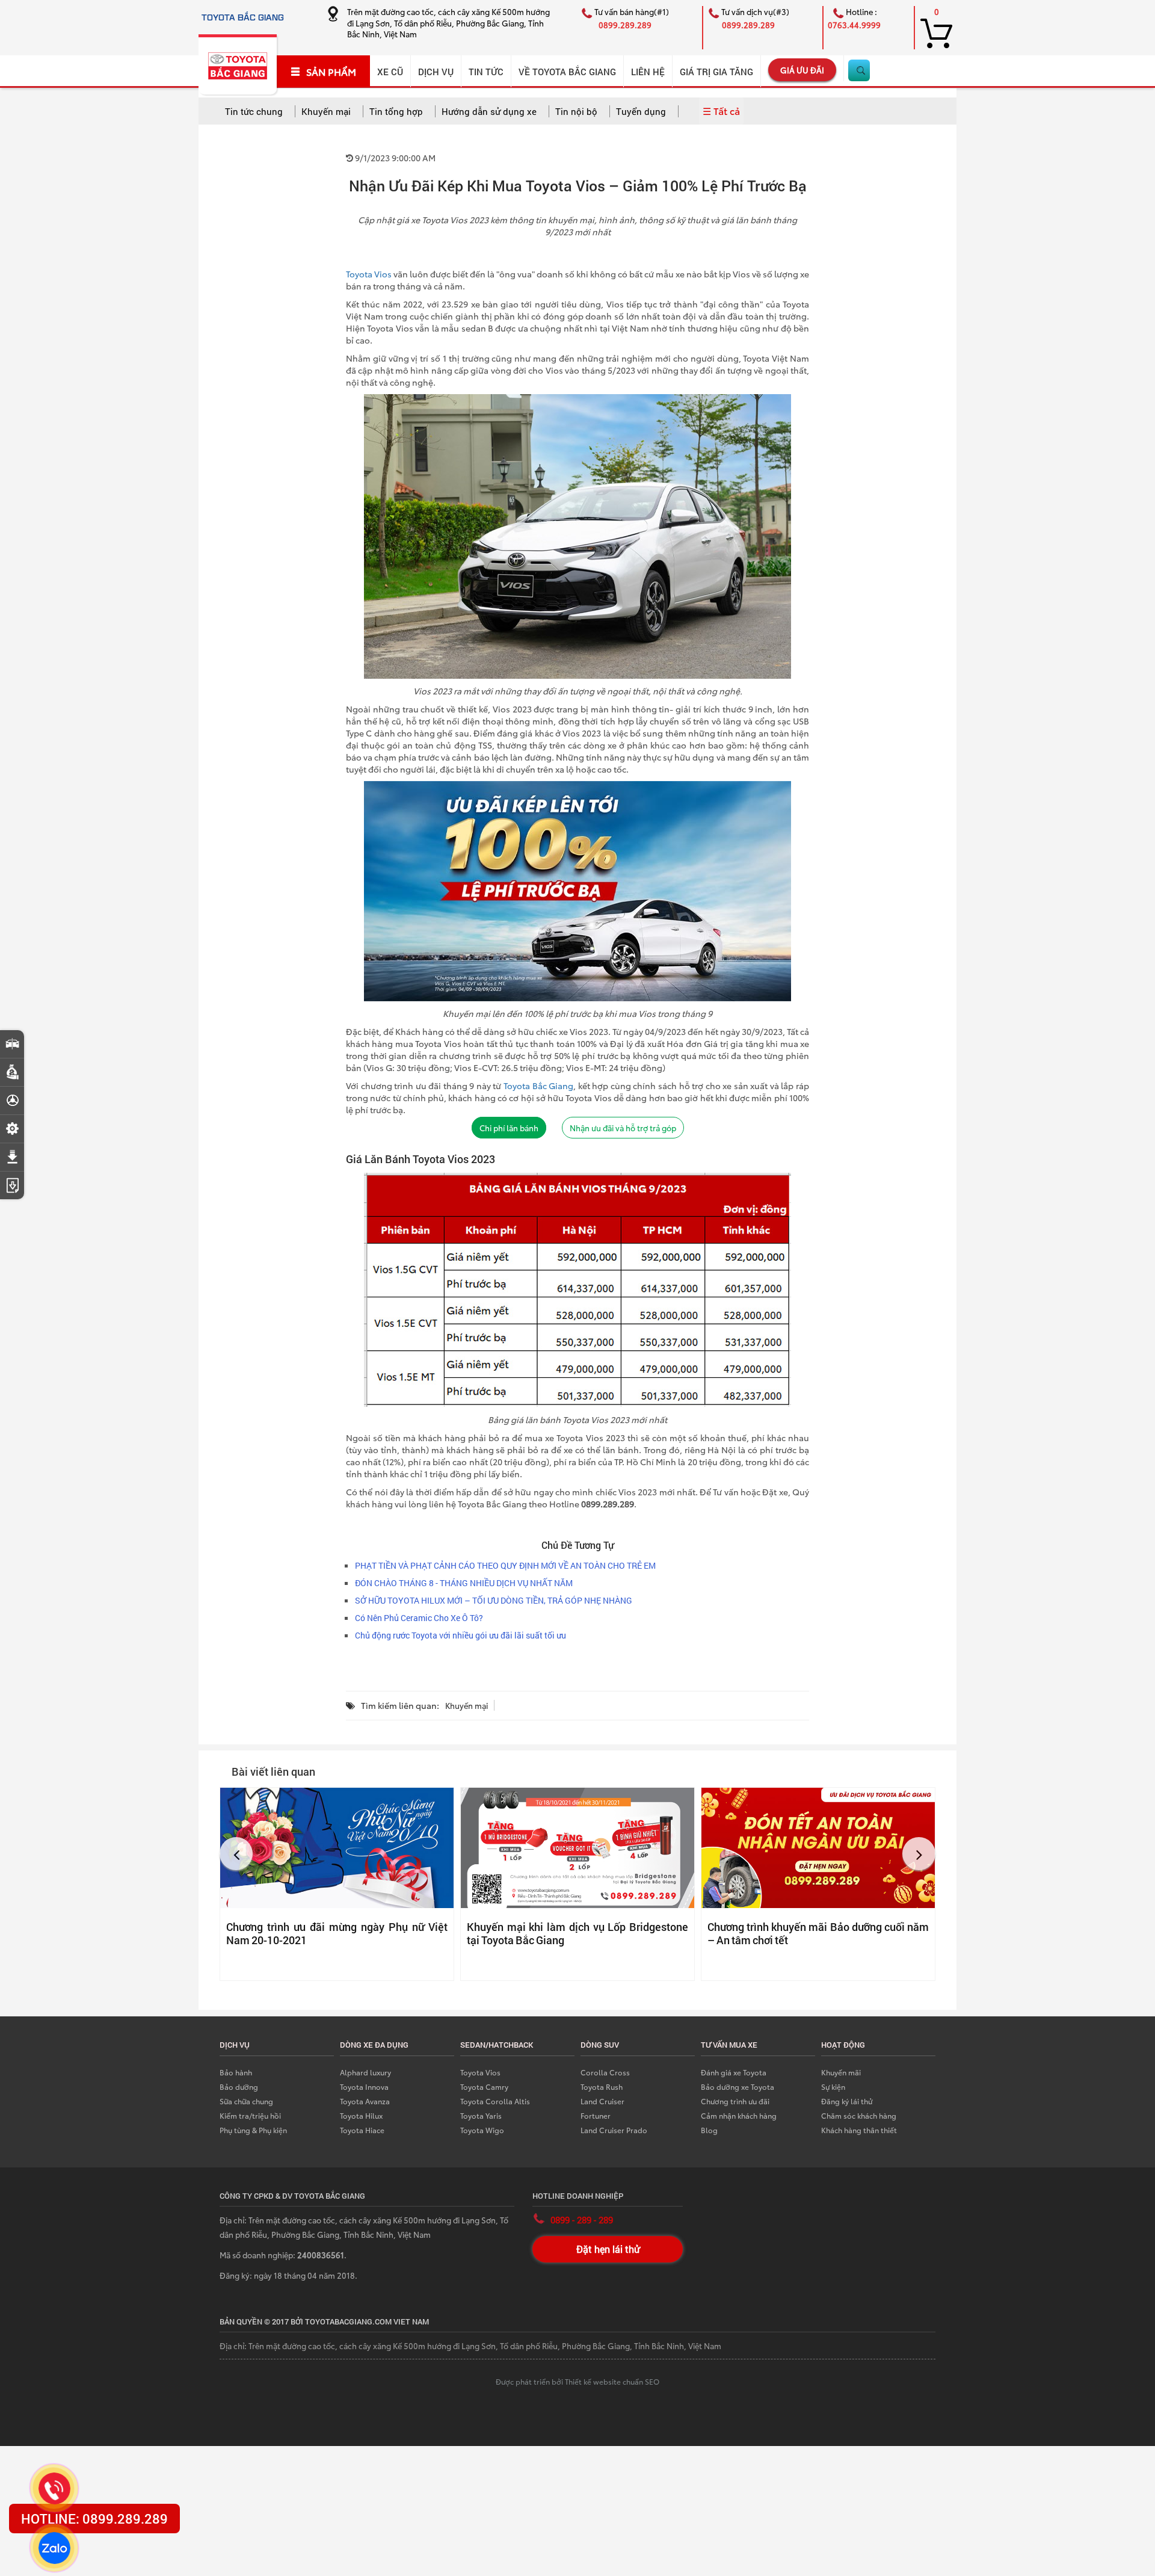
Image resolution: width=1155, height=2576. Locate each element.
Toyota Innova (364, 2086)
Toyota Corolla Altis (495, 2101)
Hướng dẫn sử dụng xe (489, 111)
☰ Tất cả (721, 110)
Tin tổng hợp (396, 111)
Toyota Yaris (481, 2115)
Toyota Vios (369, 274)
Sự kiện (833, 2086)
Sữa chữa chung (246, 2101)
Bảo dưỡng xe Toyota (738, 2086)
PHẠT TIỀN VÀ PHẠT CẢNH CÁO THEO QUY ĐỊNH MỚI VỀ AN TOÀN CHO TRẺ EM (505, 1565)
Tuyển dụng (641, 111)
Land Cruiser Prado (614, 2130)
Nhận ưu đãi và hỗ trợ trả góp (623, 1128)
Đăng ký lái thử (847, 2101)
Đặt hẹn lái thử (608, 2249)
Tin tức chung (254, 111)
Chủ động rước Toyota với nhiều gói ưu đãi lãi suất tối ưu (460, 1635)
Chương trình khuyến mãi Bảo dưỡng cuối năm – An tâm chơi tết (818, 1933)
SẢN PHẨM (331, 72)
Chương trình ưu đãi (735, 2101)
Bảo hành (236, 2072)
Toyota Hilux (361, 2115)
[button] (236, 1854)
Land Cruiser (602, 2101)
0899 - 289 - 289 (582, 2220)
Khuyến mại (326, 111)
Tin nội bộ (576, 111)
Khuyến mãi (841, 2072)
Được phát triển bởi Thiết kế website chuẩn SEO (577, 2381)
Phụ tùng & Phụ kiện (253, 2130)
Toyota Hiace (362, 2130)
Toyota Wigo (482, 2130)
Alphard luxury (365, 2072)
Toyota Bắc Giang (538, 1086)
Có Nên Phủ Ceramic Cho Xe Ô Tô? (419, 1618)
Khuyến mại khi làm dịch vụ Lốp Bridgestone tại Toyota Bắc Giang (577, 1933)
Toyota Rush (602, 2086)
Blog (709, 2130)
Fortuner (596, 2115)
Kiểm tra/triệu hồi (250, 2115)
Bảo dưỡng (239, 2086)
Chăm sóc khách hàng (859, 2115)
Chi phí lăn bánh (509, 1128)
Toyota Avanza (365, 2101)
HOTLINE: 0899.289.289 (94, 2519)
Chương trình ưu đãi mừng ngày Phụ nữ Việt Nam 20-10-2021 (337, 1933)
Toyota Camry (484, 2086)
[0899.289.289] (54, 2488)
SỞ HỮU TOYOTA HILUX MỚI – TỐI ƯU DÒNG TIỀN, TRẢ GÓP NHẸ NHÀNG (494, 1600)
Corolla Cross (605, 2072)
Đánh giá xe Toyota (734, 2072)
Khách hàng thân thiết (859, 2130)
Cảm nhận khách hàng (739, 2115)
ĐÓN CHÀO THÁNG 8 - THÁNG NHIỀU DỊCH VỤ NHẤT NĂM (464, 1583)
